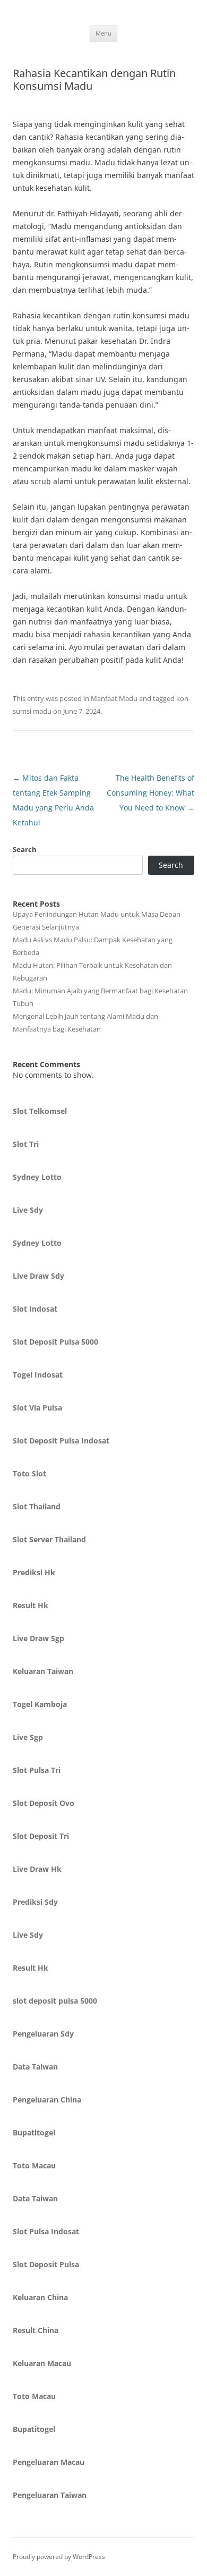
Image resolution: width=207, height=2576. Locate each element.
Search (25, 849)
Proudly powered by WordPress (59, 2557)
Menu (103, 33)
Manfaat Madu (114, 698)
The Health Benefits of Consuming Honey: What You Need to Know (150, 793)
